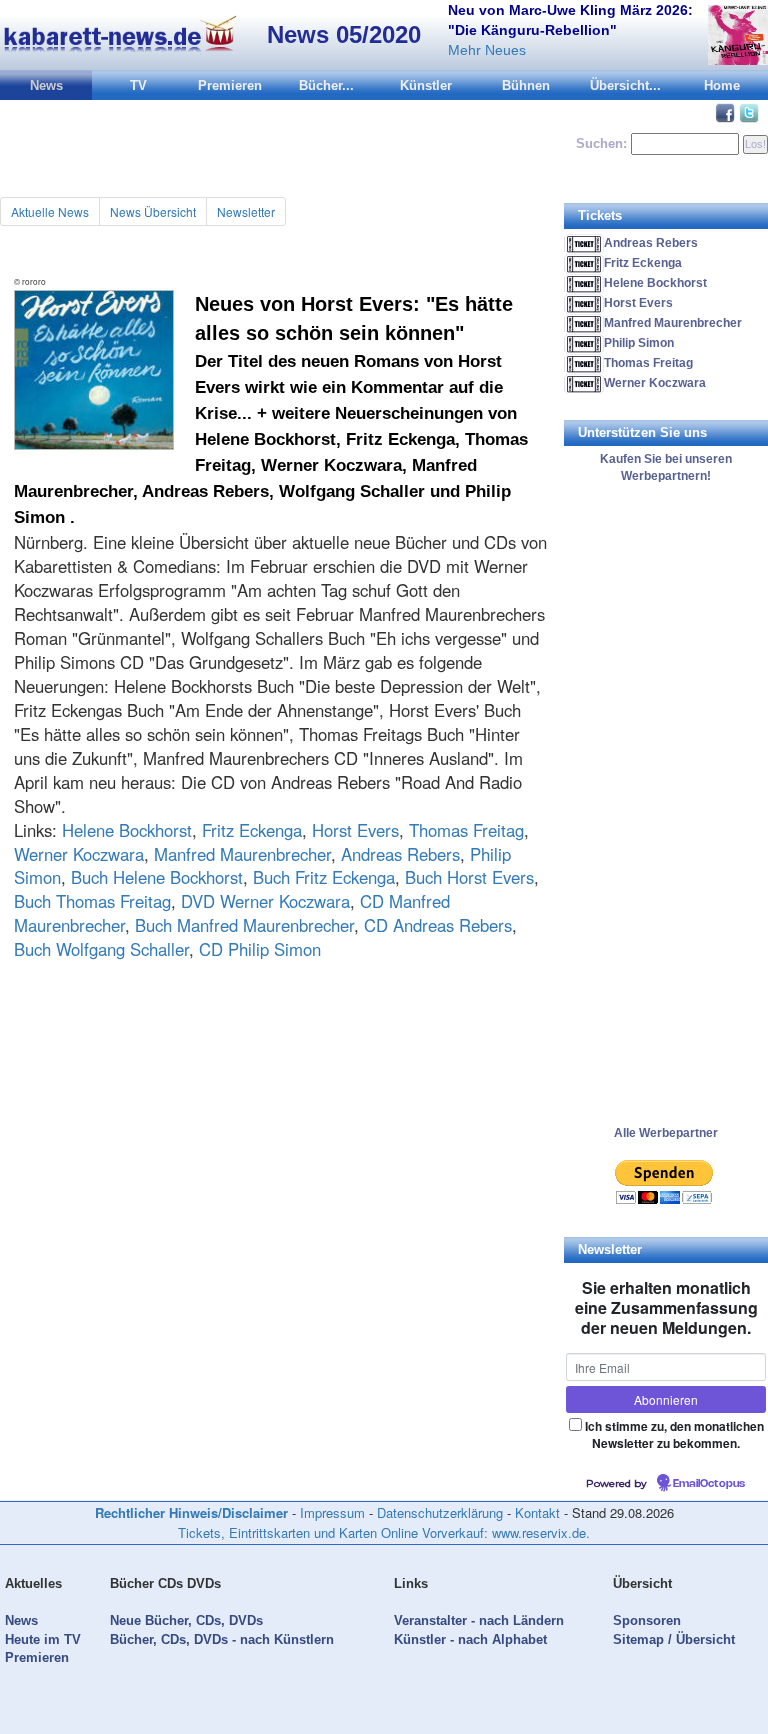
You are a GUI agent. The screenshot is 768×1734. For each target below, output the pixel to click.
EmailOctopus (709, 1484)
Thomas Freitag (466, 830)
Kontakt (537, 1512)
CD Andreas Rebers (438, 925)
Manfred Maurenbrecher (242, 854)
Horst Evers (355, 830)
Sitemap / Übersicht (674, 1639)
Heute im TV (43, 1639)
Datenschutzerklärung (440, 1512)
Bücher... (326, 85)
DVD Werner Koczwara (265, 901)
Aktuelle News (50, 211)
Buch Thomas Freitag (92, 901)
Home (722, 85)
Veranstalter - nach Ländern (479, 1620)
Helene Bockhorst (127, 830)
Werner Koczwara (79, 854)
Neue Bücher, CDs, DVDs (186, 1620)
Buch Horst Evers (469, 877)
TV (138, 85)
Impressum (332, 1512)
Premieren (230, 85)
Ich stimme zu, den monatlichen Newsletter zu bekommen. (674, 1434)
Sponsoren (647, 1620)
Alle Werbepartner (666, 1133)
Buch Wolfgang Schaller (101, 949)
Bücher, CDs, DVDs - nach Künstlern (222, 1639)
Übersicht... (625, 85)
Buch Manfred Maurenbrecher (244, 925)
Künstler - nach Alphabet (470, 1639)
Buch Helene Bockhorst (157, 877)
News (46, 85)
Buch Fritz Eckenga (324, 877)
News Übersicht (153, 211)
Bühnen (526, 85)
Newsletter (246, 211)
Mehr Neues (487, 50)
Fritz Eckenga (252, 830)
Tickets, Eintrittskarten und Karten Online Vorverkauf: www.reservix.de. (384, 1532)
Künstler (426, 85)
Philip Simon (639, 343)
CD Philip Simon (260, 949)
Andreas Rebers (400, 854)
